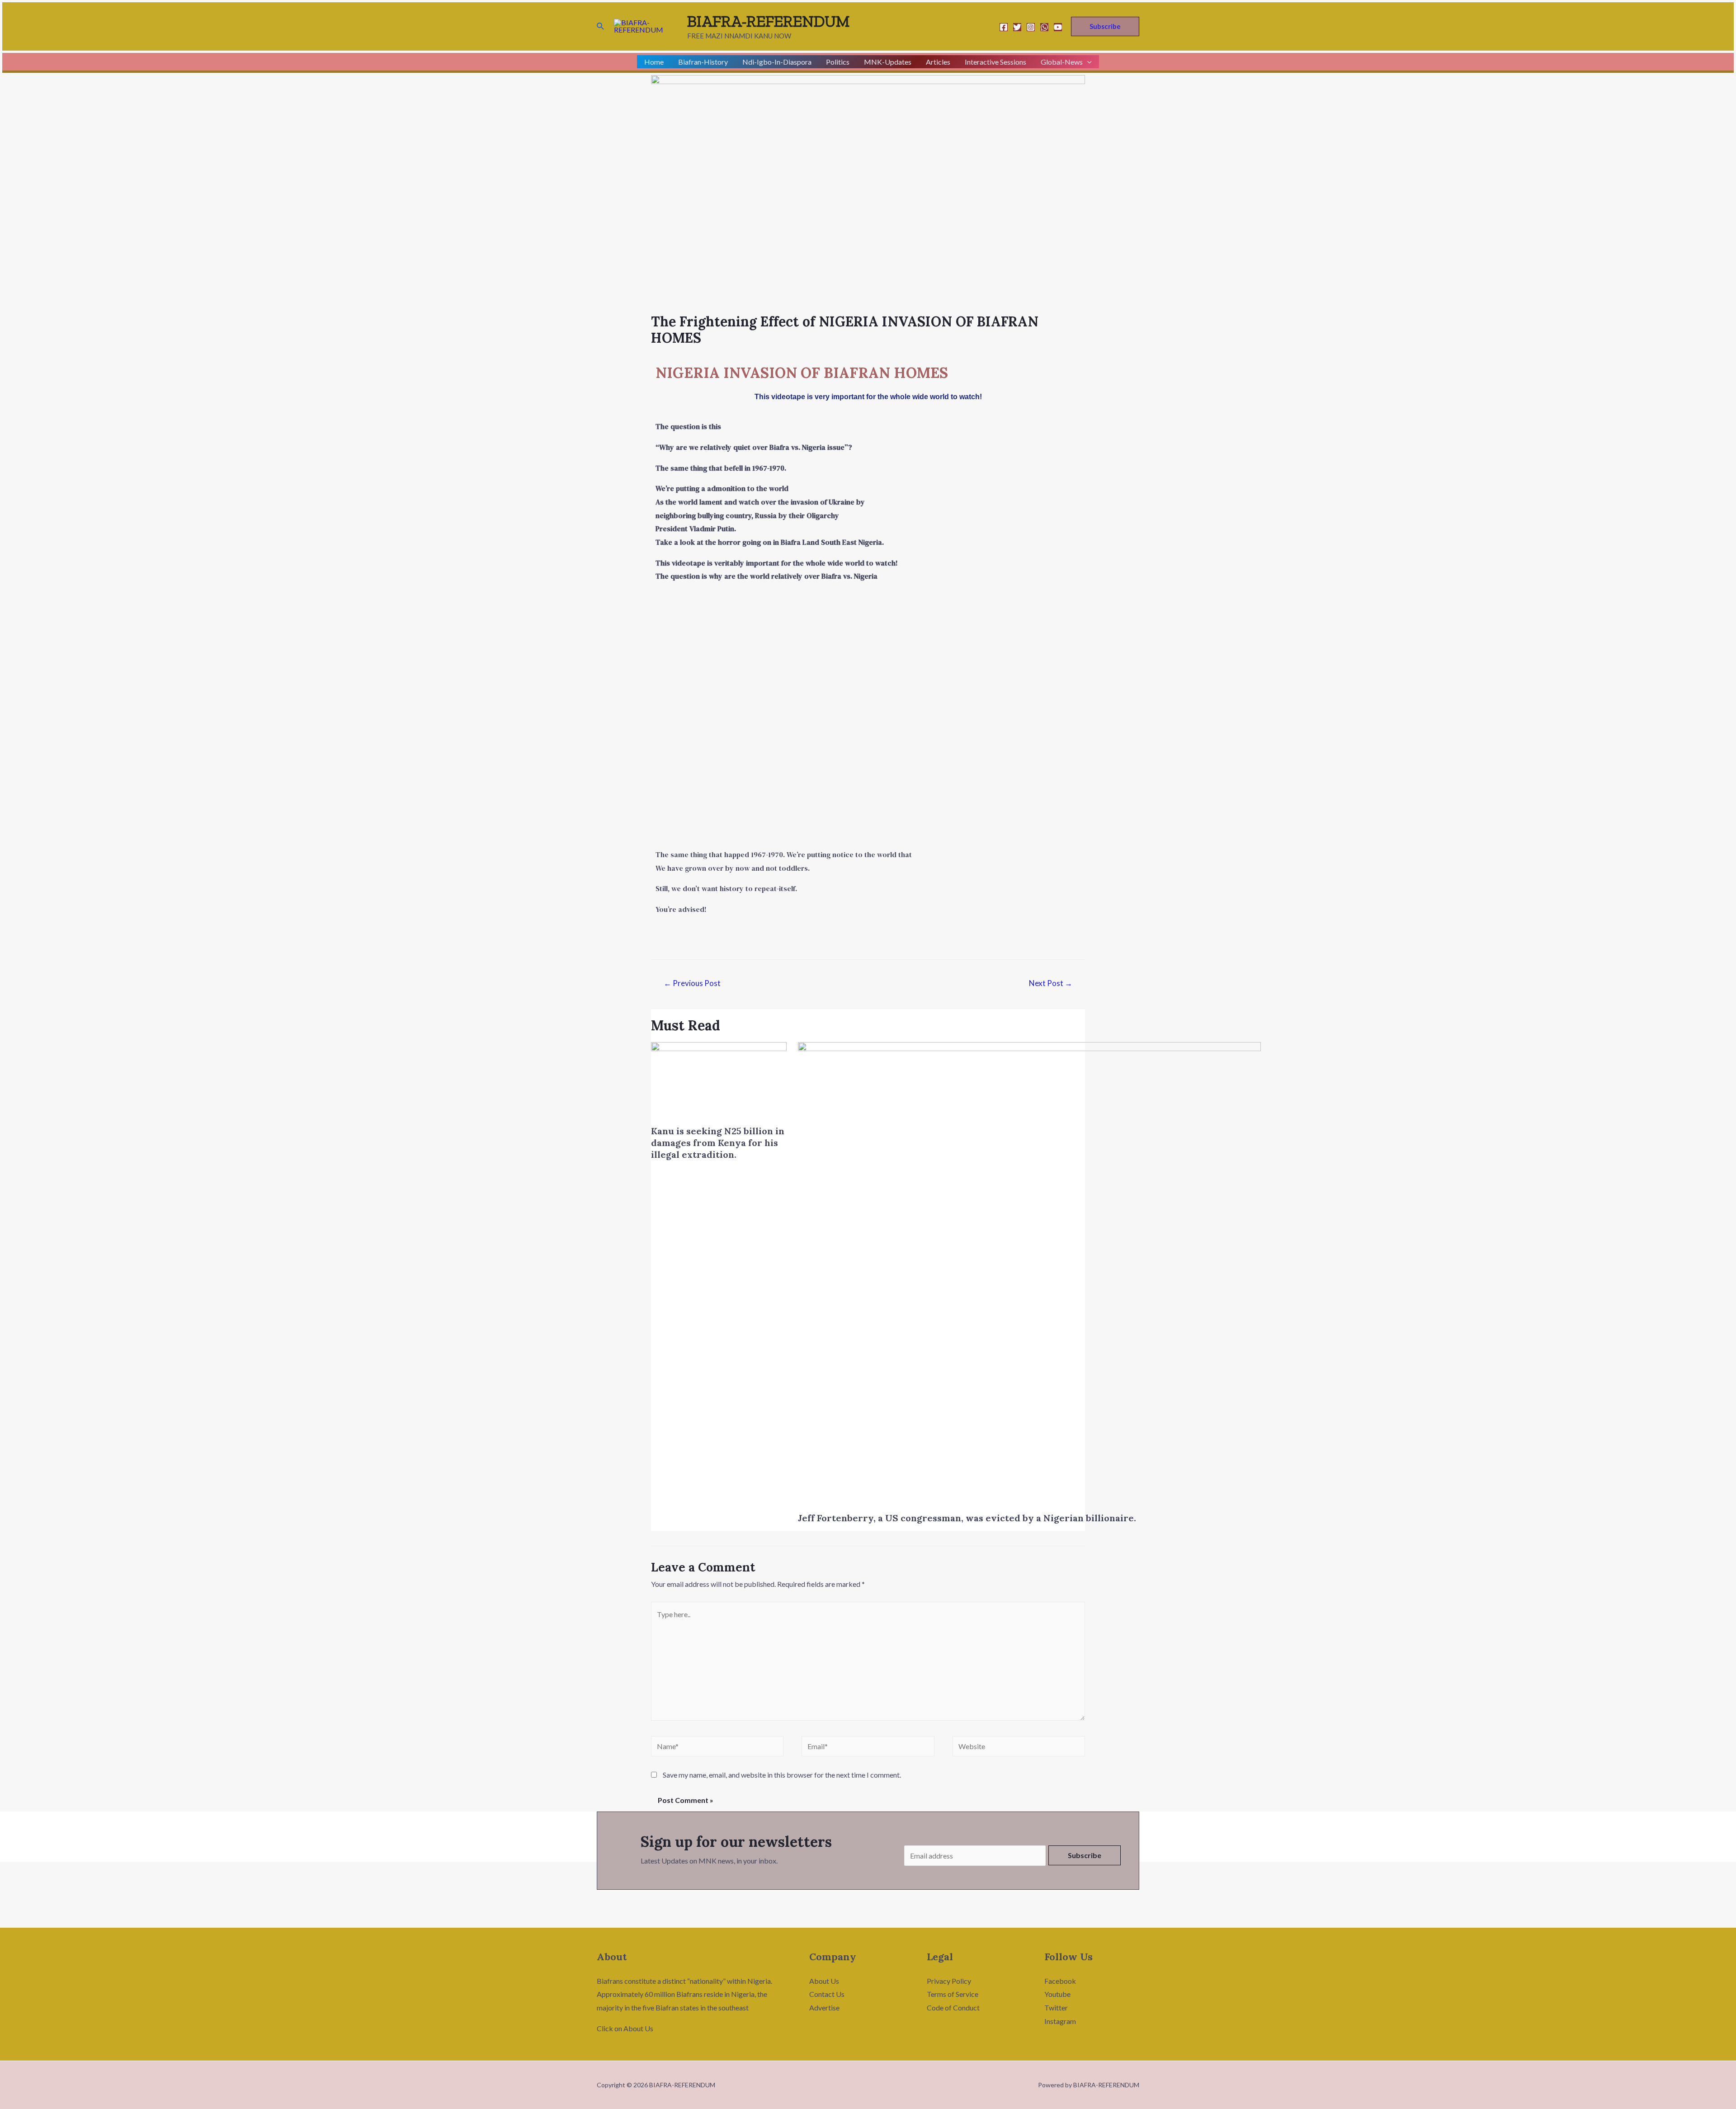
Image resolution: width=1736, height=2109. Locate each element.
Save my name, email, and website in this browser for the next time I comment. (782, 1775)
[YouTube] (1058, 27)
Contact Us (827, 1994)
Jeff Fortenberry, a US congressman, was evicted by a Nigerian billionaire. (967, 1518)
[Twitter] (1017, 27)
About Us (824, 1981)
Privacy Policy (949, 1981)
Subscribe (1085, 1855)
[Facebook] (1004, 27)
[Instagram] (1031, 27)
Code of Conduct (953, 2008)
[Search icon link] (601, 26)
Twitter (1056, 2008)
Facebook (1060, 1981)
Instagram (1060, 2021)
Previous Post (692, 983)
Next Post (1051, 983)
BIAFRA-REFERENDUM (769, 21)
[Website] (1019, 1748)
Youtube (1057, 1994)
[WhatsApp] (1044, 27)
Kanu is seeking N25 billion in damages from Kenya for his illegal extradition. (718, 1143)
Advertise (824, 2008)
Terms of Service (953, 1994)
